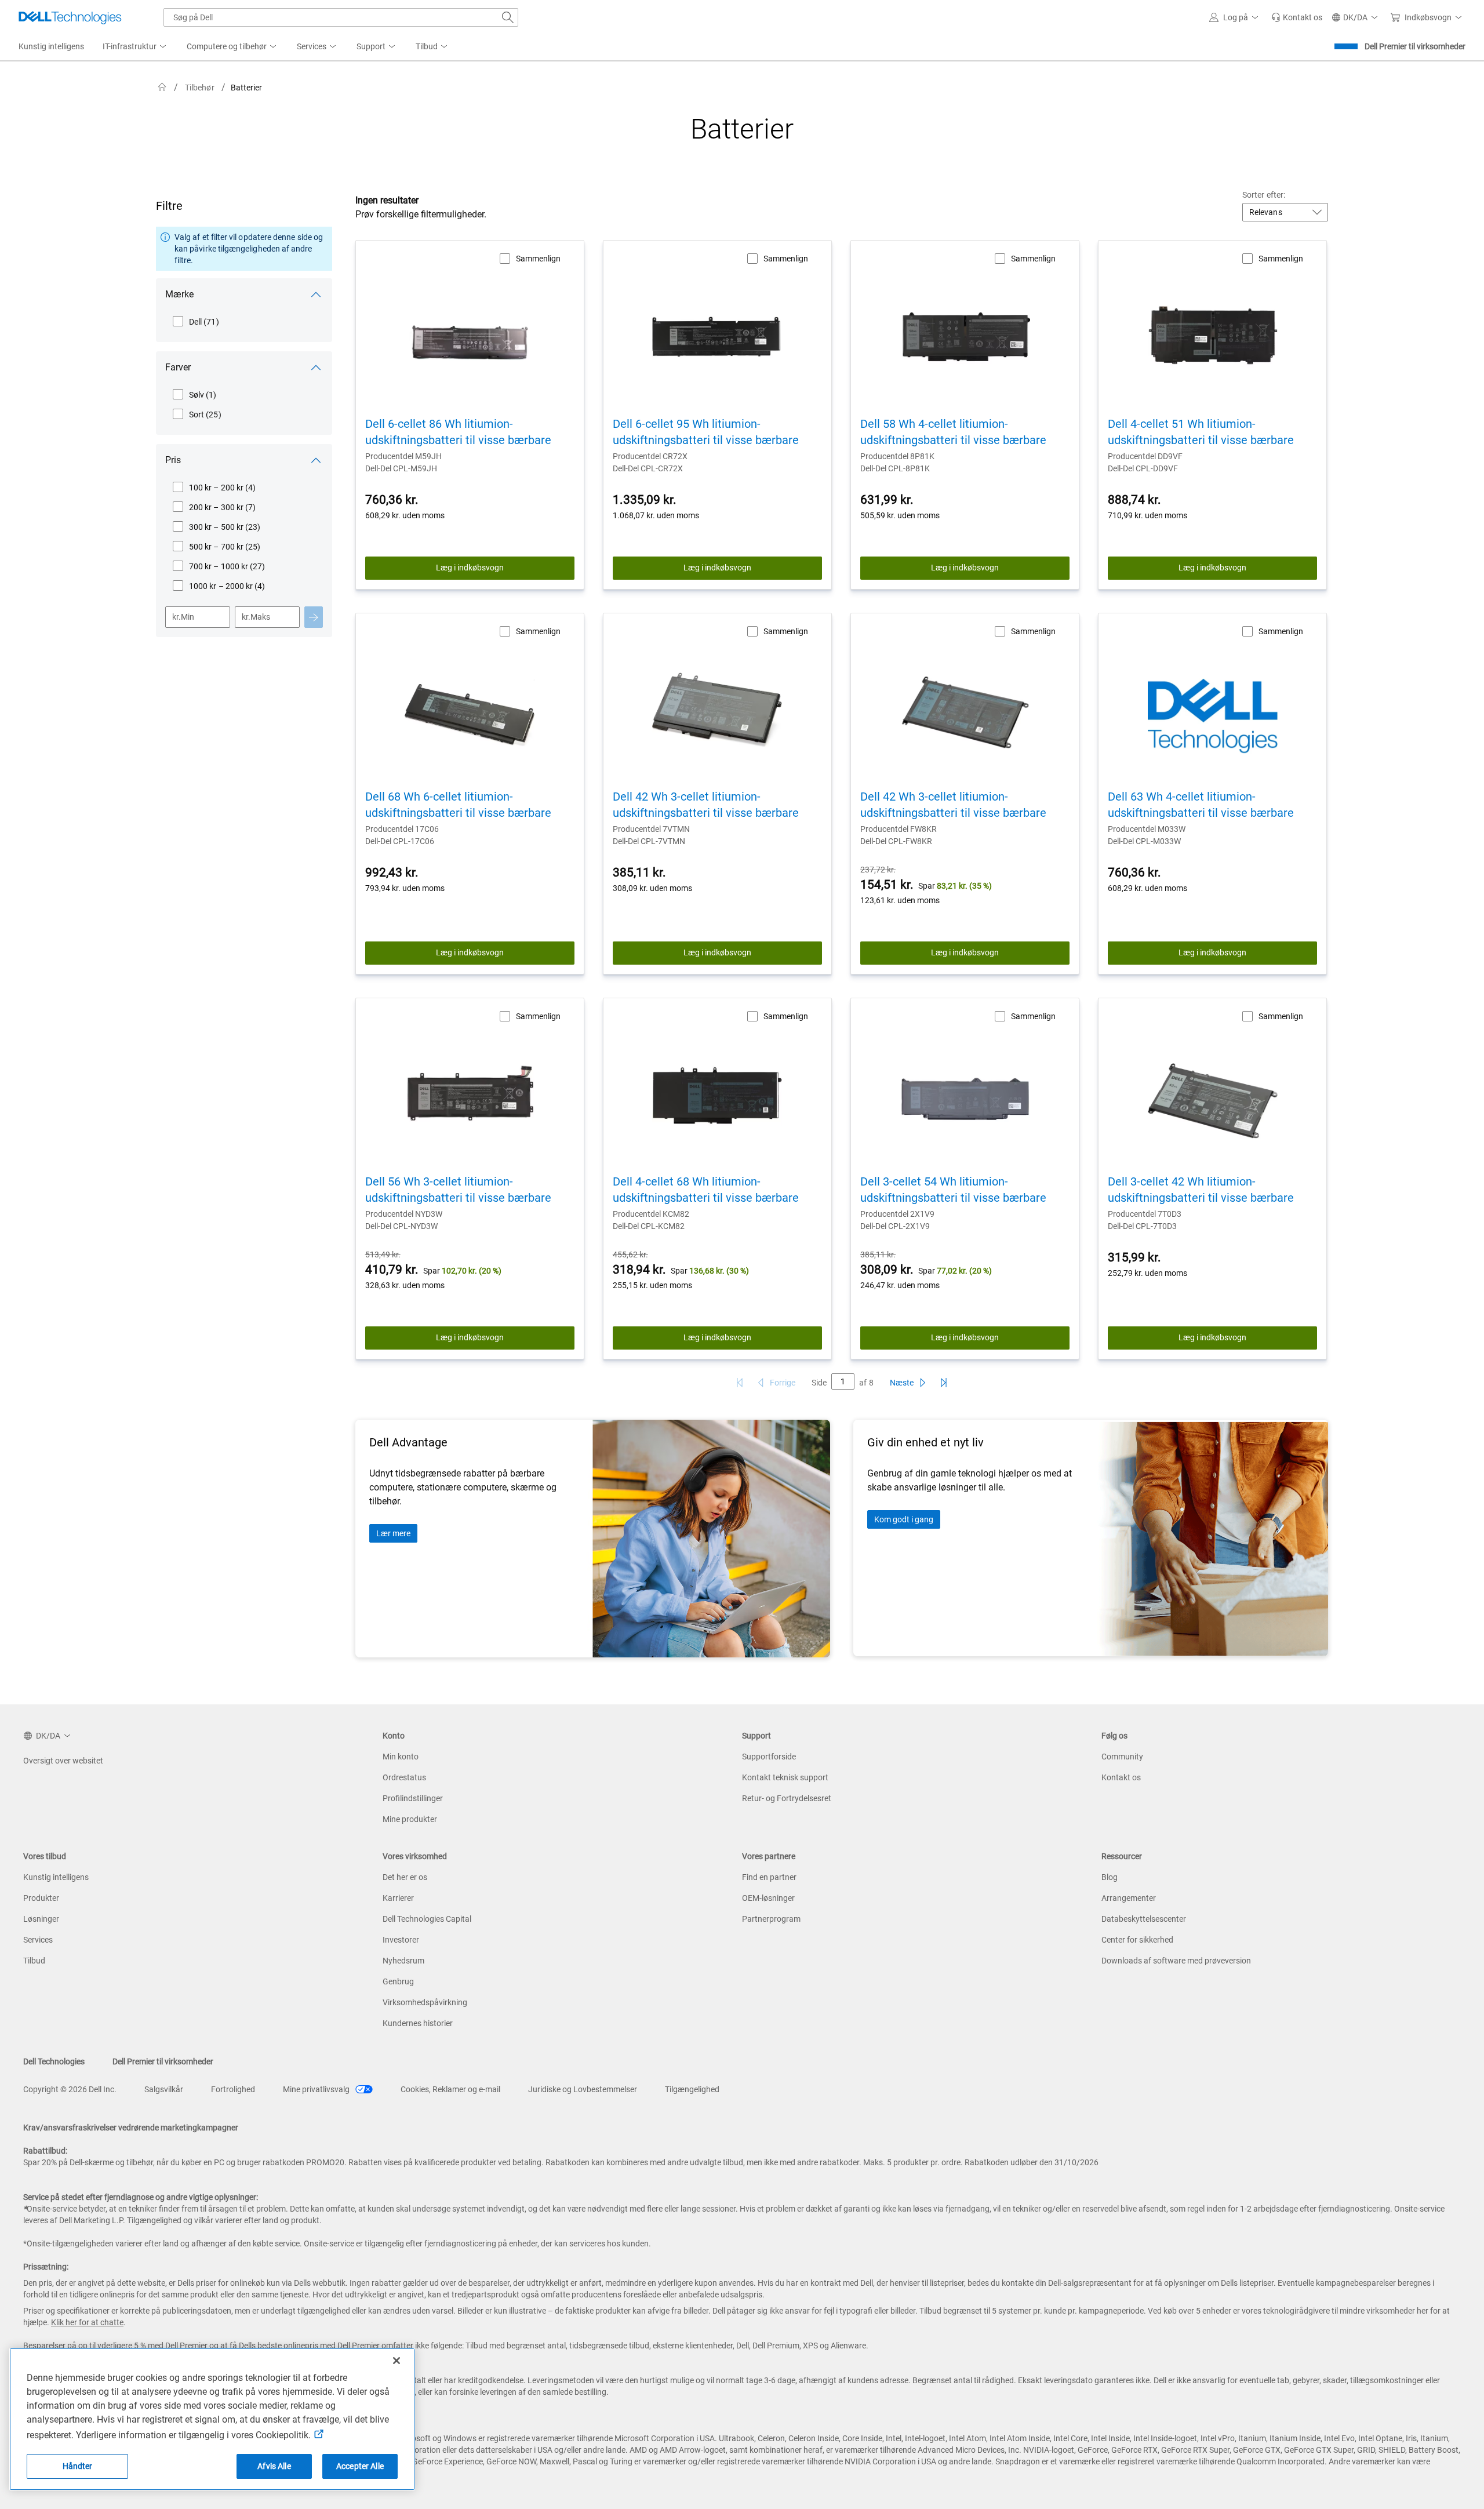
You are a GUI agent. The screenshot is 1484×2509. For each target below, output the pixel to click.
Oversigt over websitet (63, 1761)
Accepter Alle (360, 2466)
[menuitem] (135, 47)
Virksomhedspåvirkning (425, 2002)
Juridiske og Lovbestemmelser (583, 2089)
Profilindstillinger (413, 1798)
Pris (173, 460)
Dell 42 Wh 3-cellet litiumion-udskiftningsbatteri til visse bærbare (706, 805)
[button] (1236, 17)
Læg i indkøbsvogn (470, 568)
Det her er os (405, 1877)
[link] (1297, 17)
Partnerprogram (771, 1919)
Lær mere (393, 1533)
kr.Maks (256, 617)
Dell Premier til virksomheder (1415, 46)
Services (38, 1940)
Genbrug (398, 1981)
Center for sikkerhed (1137, 1940)
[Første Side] (740, 1383)
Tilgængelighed (692, 2089)
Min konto (401, 1757)
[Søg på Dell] (508, 17)
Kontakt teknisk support (785, 1777)
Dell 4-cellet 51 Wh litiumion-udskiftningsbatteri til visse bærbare (1201, 432)
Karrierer (398, 1898)
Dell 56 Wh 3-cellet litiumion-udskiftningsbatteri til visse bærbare (458, 1190)
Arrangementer (1129, 1898)
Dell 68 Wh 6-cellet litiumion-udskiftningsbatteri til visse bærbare (458, 805)
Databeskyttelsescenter (1144, 1919)
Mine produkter (410, 1819)
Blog (1110, 1877)
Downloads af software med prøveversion (1176, 1961)
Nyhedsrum (403, 1961)
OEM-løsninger (768, 1898)
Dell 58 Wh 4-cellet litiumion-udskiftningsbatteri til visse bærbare (953, 432)
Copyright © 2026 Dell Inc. (70, 2089)
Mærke (179, 294)
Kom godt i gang (904, 1519)
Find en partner (769, 1877)
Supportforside (769, 1757)
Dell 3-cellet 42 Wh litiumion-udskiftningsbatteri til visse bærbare (1201, 1190)
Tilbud (34, 1961)
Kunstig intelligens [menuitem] (51, 46)
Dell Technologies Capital (427, 1919)
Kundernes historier (418, 2023)
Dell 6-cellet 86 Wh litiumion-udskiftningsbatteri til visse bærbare (458, 432)
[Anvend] (314, 617)
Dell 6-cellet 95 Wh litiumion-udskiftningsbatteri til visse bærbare (706, 432)
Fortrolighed (233, 2089)
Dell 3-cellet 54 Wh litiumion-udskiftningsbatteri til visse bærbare (953, 1190)
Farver (178, 367)
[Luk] (397, 2361)
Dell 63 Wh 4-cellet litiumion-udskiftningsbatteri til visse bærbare (1201, 805)
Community (1122, 1757)
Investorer (401, 1940)
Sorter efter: (1264, 195)
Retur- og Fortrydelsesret (787, 1798)
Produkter (41, 1898)
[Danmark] (162, 87)
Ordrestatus (404, 1777)
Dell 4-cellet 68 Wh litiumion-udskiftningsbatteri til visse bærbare (706, 1190)
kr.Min (183, 617)
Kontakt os (1121, 1777)
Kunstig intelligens (56, 1877)
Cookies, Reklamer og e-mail (450, 2089)
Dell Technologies (54, 2061)
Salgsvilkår (164, 2089)
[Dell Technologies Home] (70, 17)
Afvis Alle (274, 2466)
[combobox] (341, 17)
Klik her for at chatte (87, 2322)
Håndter (78, 2466)
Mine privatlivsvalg (317, 2089)
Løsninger (41, 1919)
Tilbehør (200, 88)
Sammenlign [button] (538, 259)
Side (819, 1383)
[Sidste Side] (944, 1383)
